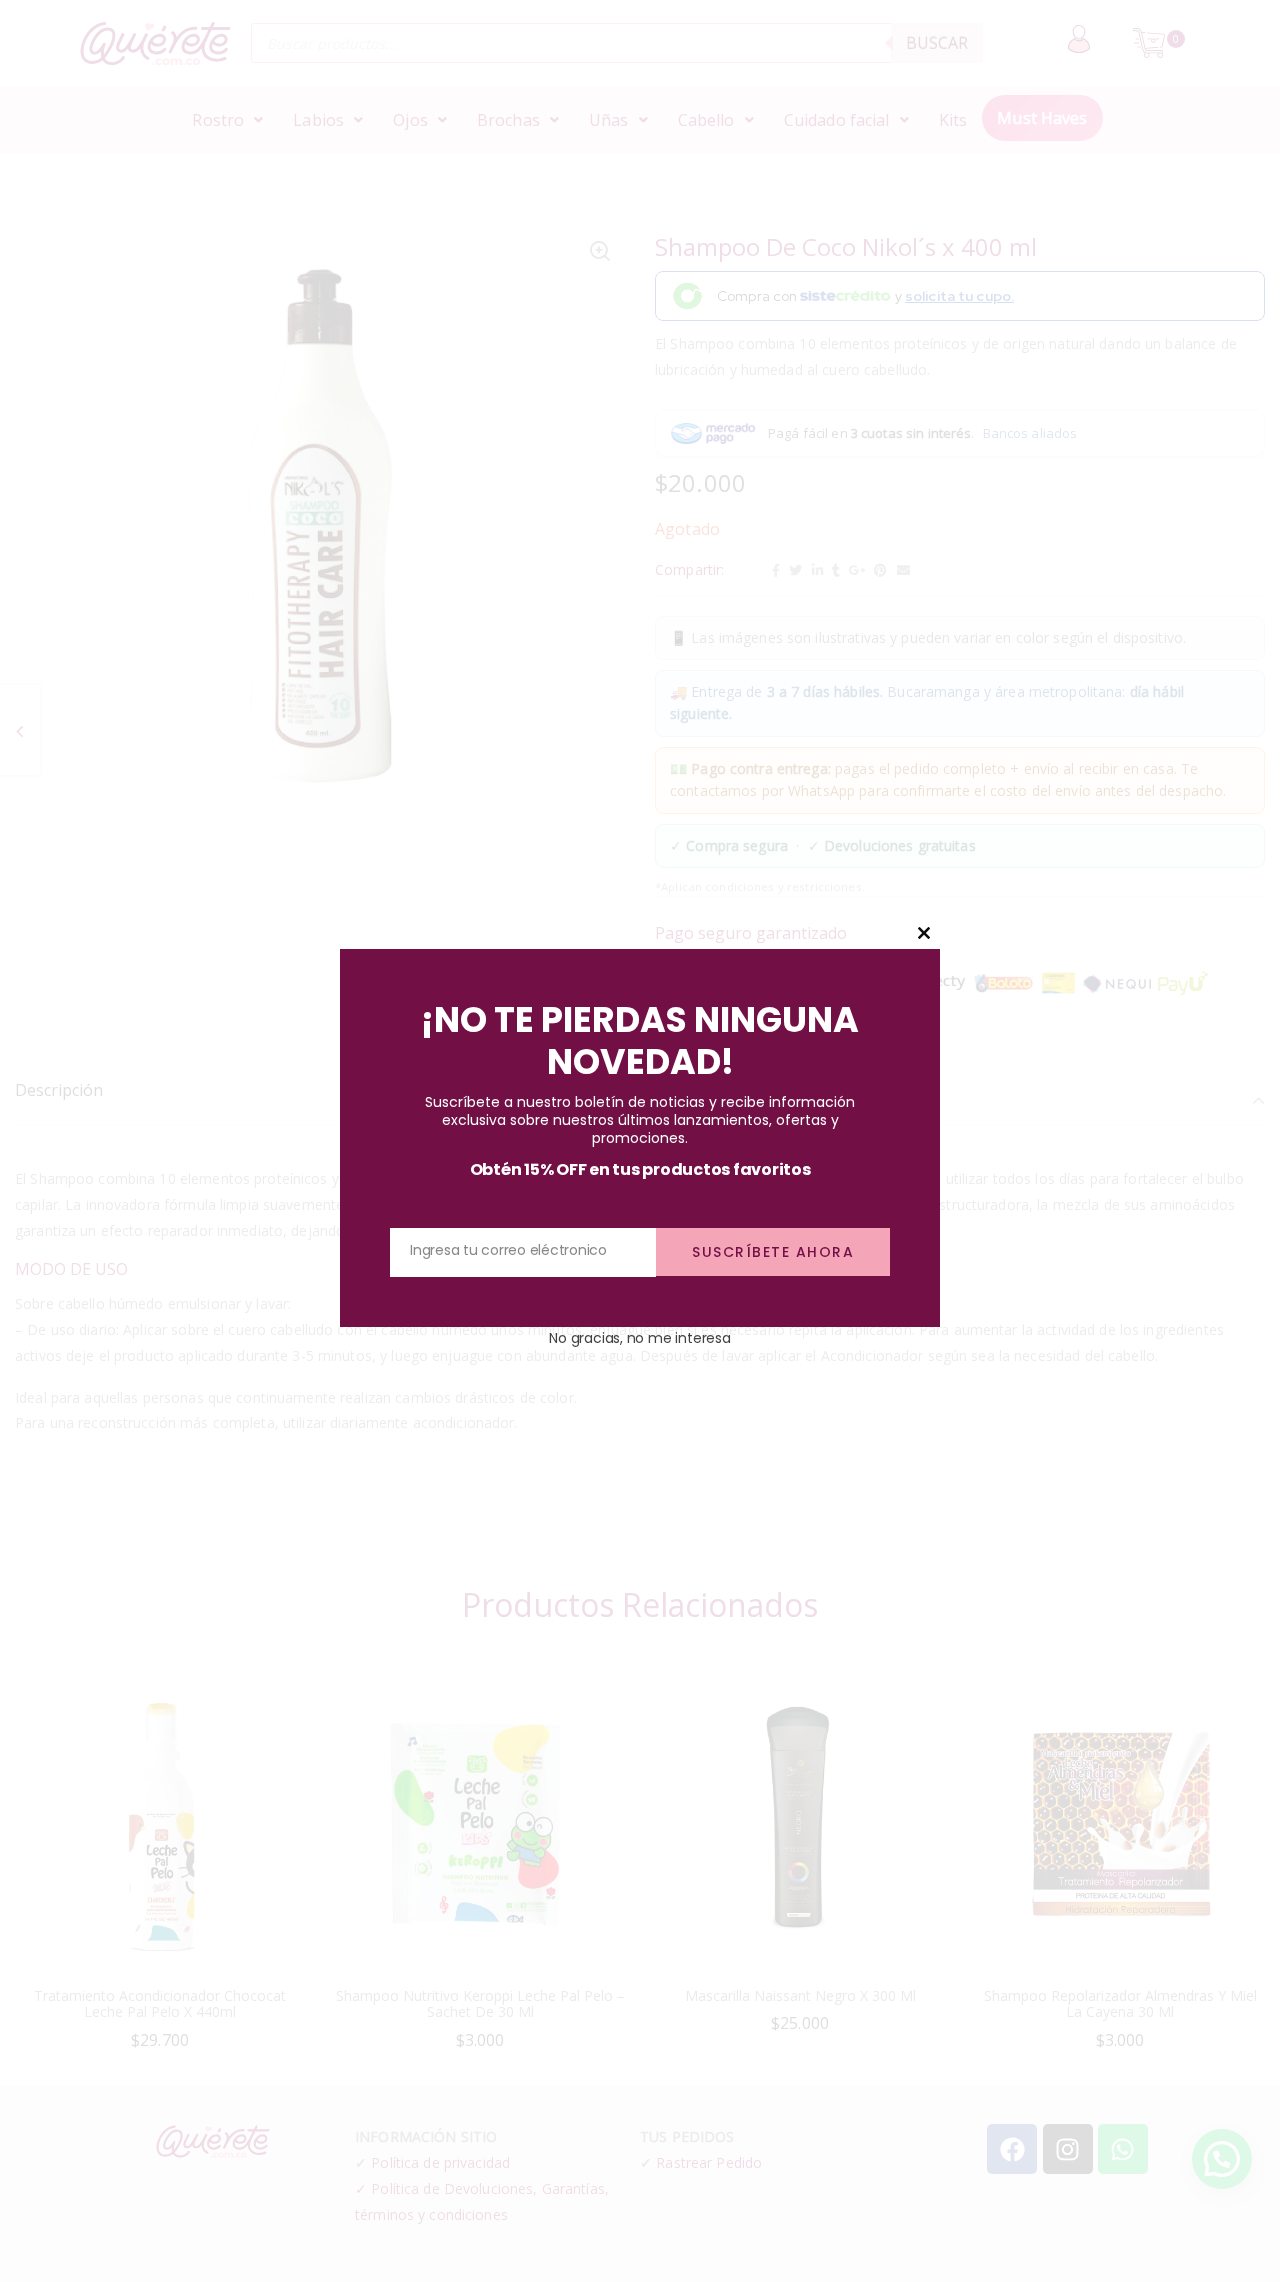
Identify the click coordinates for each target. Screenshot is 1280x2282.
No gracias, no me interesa (639, 1338)
